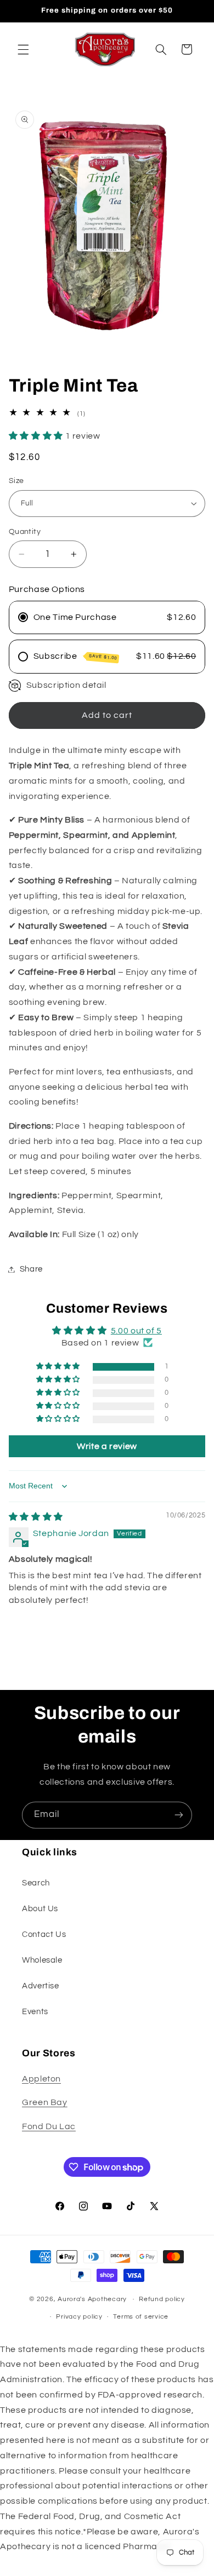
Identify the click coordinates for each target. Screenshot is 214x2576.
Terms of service (141, 2317)
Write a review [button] (107, 1446)
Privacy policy (79, 2317)
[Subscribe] (179, 1815)
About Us (40, 1909)
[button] (23, 49)
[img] (36, 1517)
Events (35, 2012)
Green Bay (45, 2102)
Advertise (41, 1986)
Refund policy (162, 2299)
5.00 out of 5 (136, 1331)
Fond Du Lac (49, 2126)
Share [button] (31, 1269)
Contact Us (44, 1934)
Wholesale (42, 1960)
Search (36, 1883)
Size (16, 481)
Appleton (41, 2079)
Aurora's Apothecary (92, 2299)
